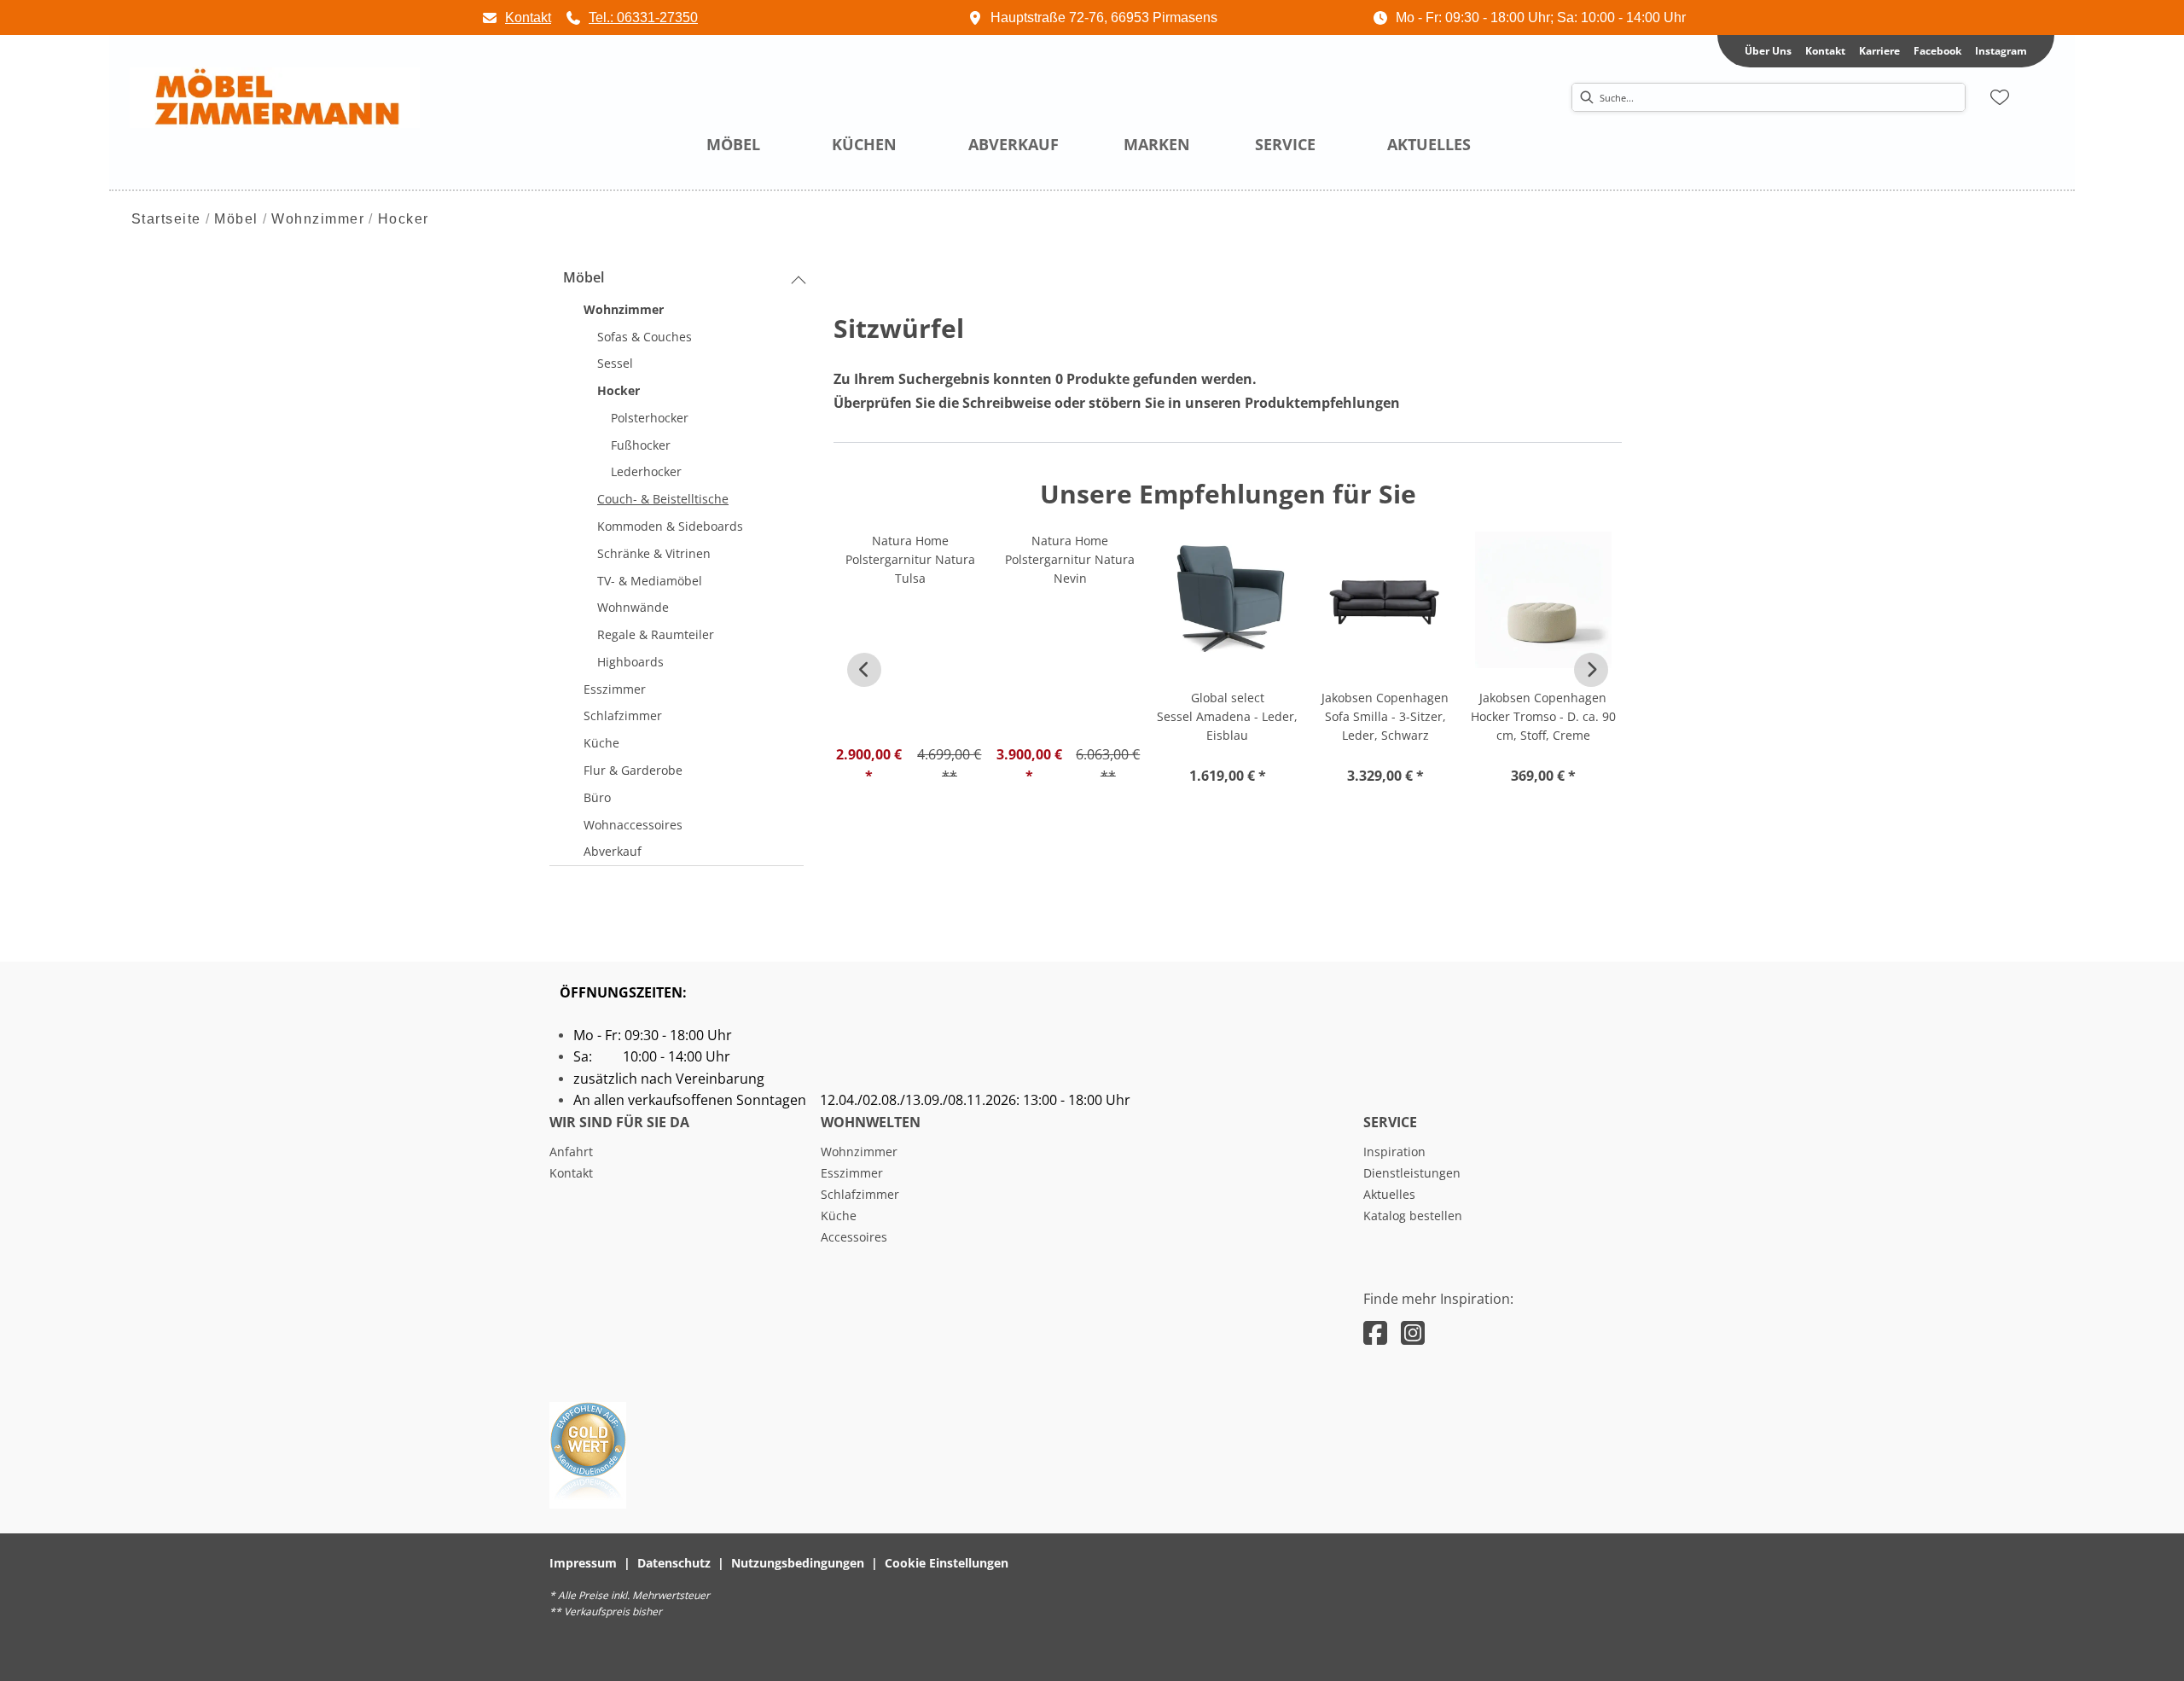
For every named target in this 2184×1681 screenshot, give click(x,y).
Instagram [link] (2001, 51)
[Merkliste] (2000, 97)
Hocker (404, 219)
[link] (516, 17)
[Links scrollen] (864, 670)
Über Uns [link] (1768, 51)
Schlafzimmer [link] (860, 1194)
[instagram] (1413, 1332)
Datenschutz (674, 1563)
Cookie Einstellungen (947, 1563)
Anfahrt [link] (571, 1152)
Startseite (166, 219)
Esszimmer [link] (852, 1173)
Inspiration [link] (1394, 1152)
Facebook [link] (1937, 51)
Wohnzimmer (318, 219)
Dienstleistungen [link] (1412, 1173)
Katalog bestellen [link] (1413, 1216)
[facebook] (1375, 1332)
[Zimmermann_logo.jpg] (275, 98)
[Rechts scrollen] (1591, 670)
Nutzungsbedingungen (798, 1563)
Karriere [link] (1879, 51)
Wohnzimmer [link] (859, 1152)
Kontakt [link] (1825, 51)
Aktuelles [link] (1389, 1194)
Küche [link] (839, 1216)
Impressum (583, 1563)
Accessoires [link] (854, 1237)
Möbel (236, 219)
